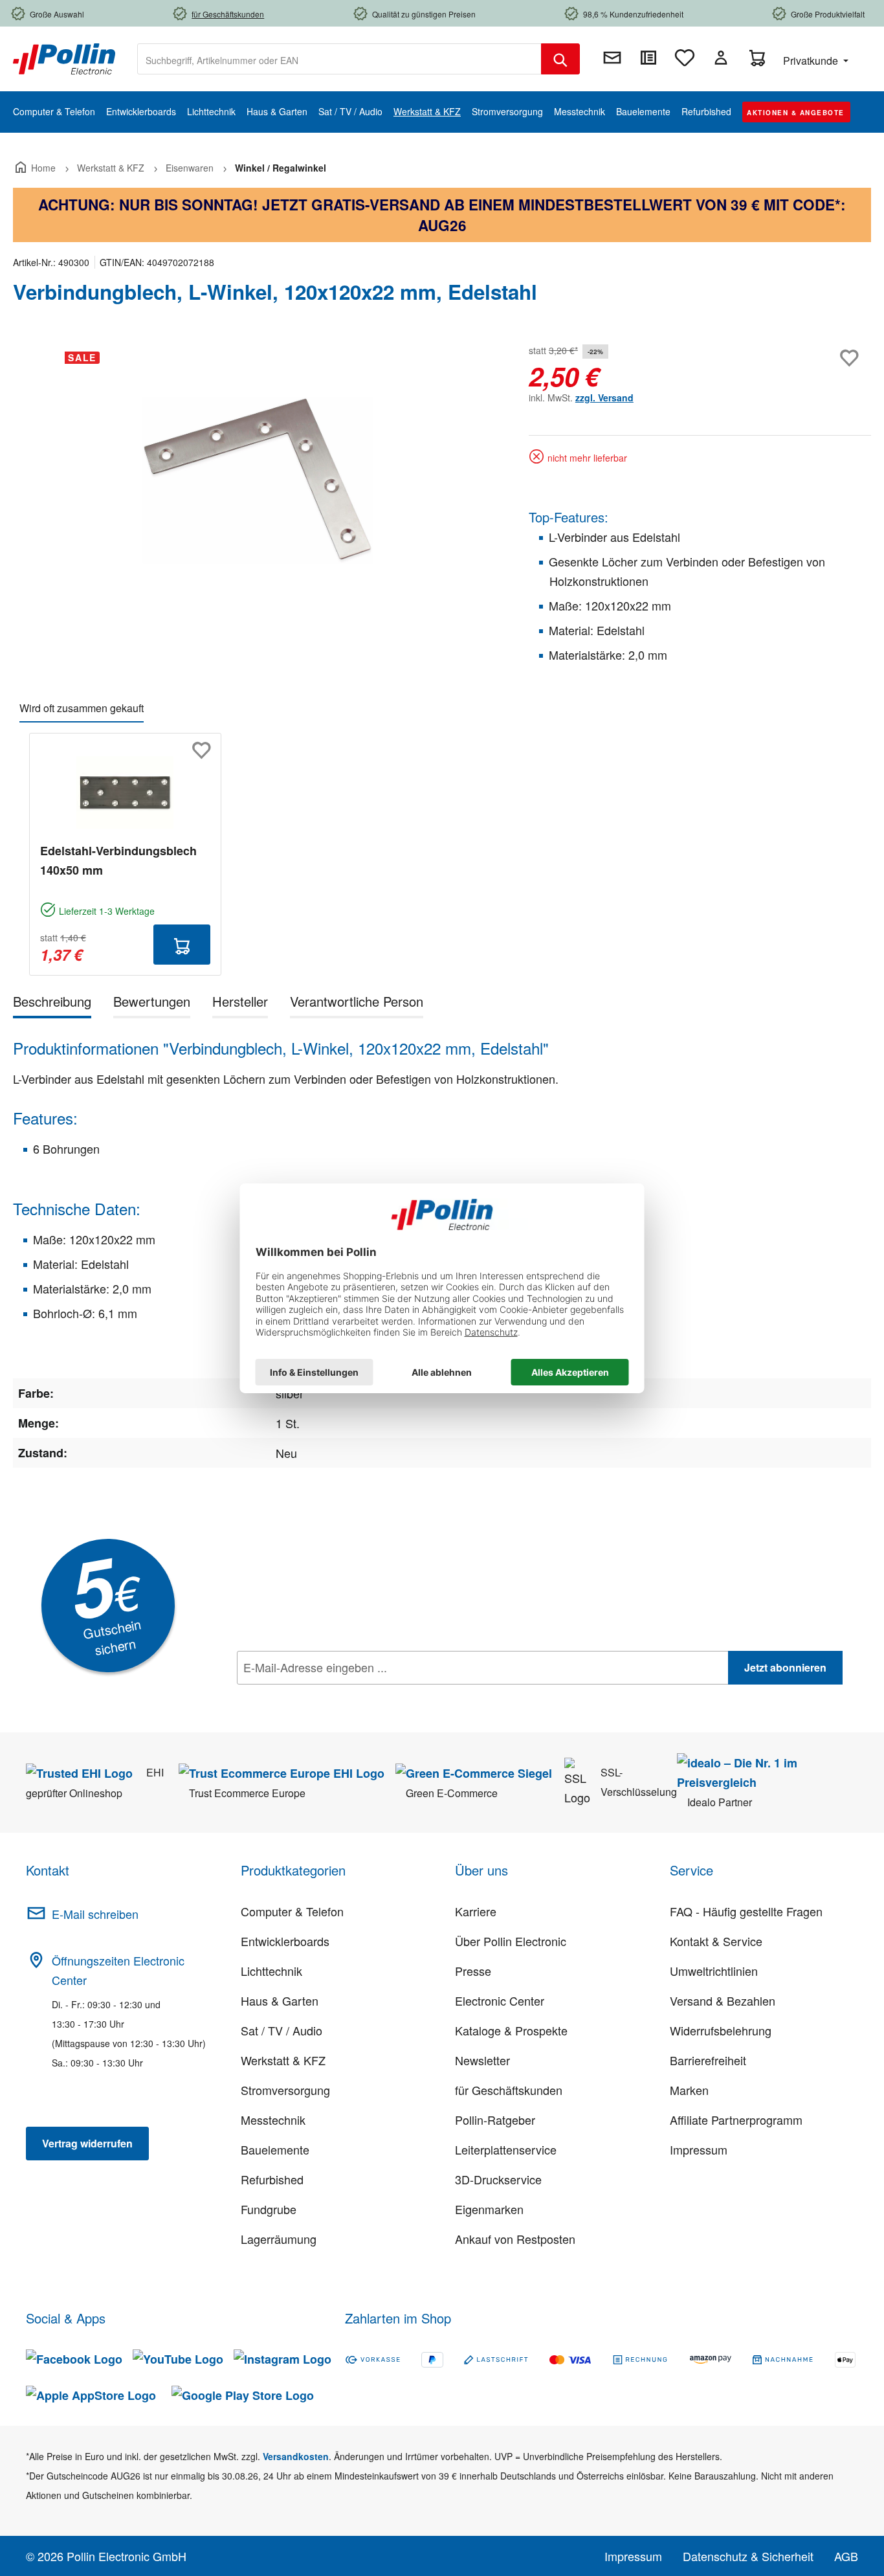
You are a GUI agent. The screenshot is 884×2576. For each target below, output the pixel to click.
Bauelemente (275, 2149)
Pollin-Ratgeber (495, 2120)
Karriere (476, 1911)
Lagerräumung (279, 2239)
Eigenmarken (489, 2209)
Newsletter (482, 2060)
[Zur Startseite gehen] (64, 58)
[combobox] (339, 59)
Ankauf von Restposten (515, 2239)
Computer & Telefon (292, 1911)
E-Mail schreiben (95, 1914)
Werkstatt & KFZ (283, 2060)
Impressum (699, 2149)
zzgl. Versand (604, 398)
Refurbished (272, 2179)
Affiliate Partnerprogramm (736, 2120)
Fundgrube (269, 2209)
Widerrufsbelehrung (721, 2030)
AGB (846, 2556)
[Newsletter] (612, 58)
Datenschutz (320, 1696)
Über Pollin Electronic (511, 1941)
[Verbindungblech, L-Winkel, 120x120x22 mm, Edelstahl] (257, 480)
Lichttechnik (271, 1971)
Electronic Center (500, 2000)
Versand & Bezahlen (723, 2000)
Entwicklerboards (285, 1941)
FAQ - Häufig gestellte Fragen (746, 1911)
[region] (258, 480)
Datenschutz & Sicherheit (748, 2556)
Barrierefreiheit (708, 2060)
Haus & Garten (280, 2000)
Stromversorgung (285, 2090)
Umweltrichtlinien (714, 1971)
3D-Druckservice (498, 2179)
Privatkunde (812, 61)
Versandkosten (296, 2456)
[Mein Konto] (721, 58)
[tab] (52, 1004)
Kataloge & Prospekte (511, 2030)
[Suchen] (560, 59)
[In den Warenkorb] (182, 945)
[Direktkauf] (648, 58)
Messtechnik (273, 2120)
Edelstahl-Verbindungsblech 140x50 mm (118, 860)
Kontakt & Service (716, 1941)
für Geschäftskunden (509, 2090)
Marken (689, 2090)
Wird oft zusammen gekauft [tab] (82, 708)
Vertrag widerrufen (87, 2143)
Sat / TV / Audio (282, 2030)
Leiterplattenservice (506, 2149)
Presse (473, 1971)
